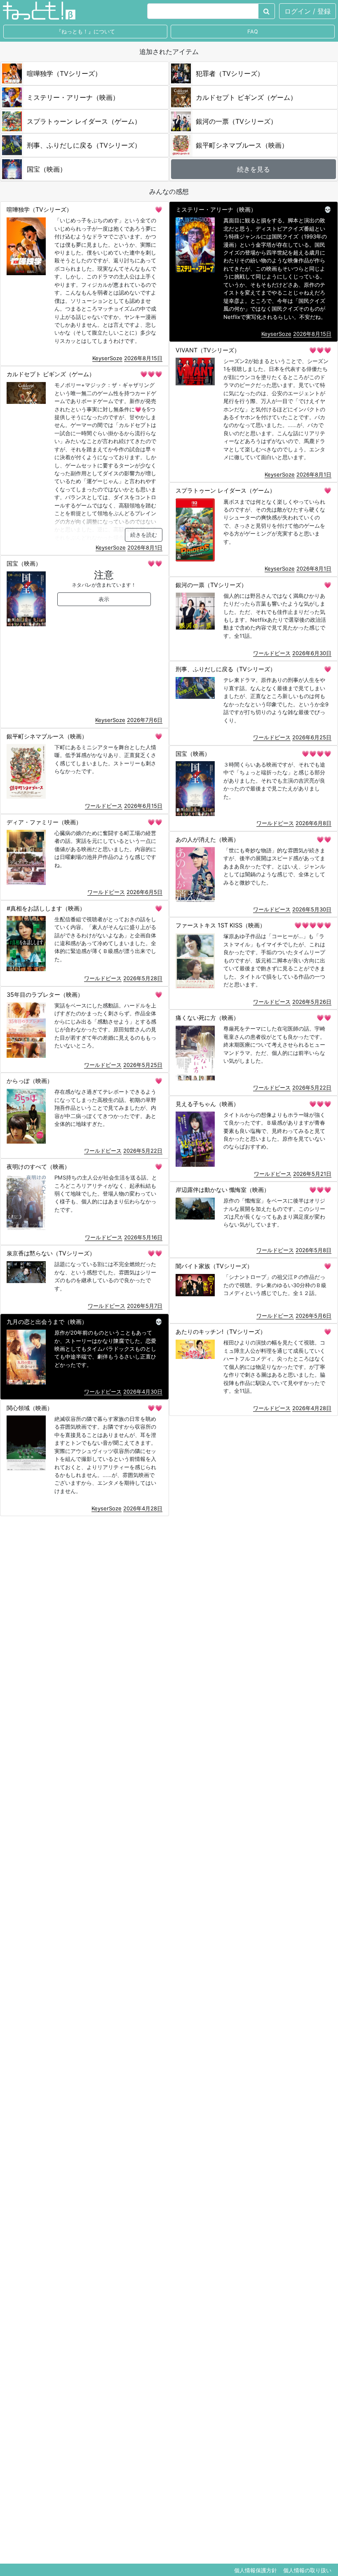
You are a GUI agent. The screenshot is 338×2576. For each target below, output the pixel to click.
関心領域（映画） (30, 1408)
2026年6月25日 (312, 737)
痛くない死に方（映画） (207, 1018)
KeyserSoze (107, 358)
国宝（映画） (24, 563)
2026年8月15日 (143, 358)
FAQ (253, 32)
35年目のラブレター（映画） (45, 994)
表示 (104, 599)
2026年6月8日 (313, 823)
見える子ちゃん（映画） (207, 1104)
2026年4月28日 (312, 1408)
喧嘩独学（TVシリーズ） (39, 209)
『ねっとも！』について (86, 32)
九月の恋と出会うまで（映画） (47, 1322)
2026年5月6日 (313, 1316)
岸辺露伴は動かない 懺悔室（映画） (223, 1190)
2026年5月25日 (143, 1065)
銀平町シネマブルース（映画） (47, 736)
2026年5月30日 (312, 909)
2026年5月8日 (313, 1250)
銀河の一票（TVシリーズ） (211, 585)
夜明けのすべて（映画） (38, 1167)
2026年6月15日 (143, 806)
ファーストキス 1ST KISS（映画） (221, 925)
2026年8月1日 (314, 474)
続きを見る (253, 169)
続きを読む (144, 535)
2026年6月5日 (144, 892)
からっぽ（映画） (30, 1081)
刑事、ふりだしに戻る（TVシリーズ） (226, 669)
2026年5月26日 (312, 1002)
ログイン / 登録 (307, 11)
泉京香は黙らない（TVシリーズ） (51, 1253)
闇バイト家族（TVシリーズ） (214, 1266)
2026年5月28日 (143, 978)
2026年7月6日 (145, 720)
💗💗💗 (320, 350)
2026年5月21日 (312, 1174)
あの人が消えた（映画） (207, 839)
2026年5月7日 (145, 1306)
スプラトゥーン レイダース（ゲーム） (225, 490)
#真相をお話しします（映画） (46, 908)
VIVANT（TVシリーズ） (208, 350)
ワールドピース (272, 653)
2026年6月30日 (312, 653)
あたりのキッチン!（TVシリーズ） (221, 1332)
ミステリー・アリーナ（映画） (216, 209)
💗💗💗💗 (317, 754)
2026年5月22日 (312, 1087)
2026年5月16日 (143, 1237)
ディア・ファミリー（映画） (44, 822)
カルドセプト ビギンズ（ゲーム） (51, 374)
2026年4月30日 (143, 1392)
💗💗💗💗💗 (313, 925)
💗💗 (155, 563)
